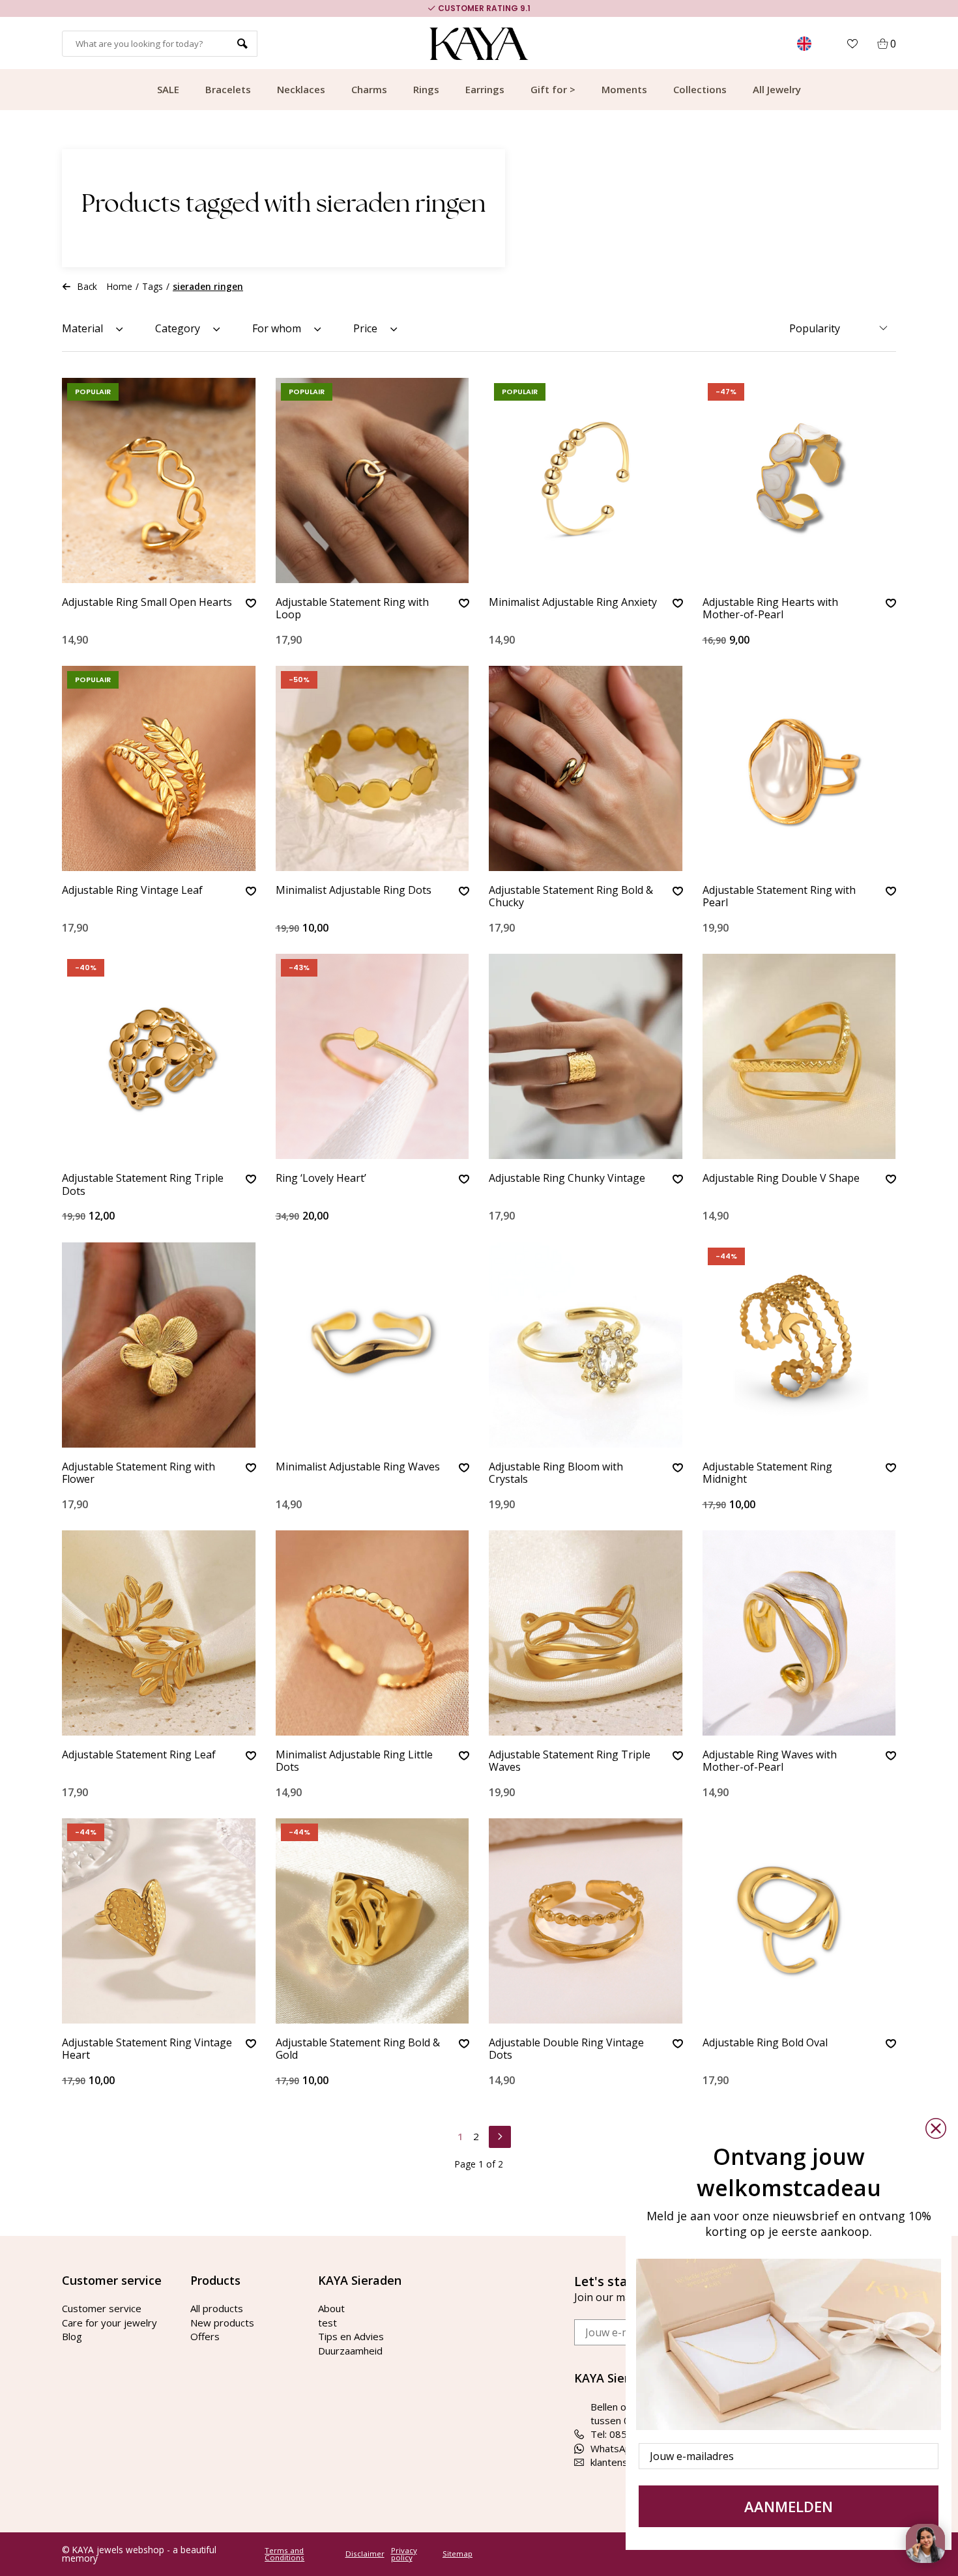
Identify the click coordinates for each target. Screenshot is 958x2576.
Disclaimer (365, 2554)
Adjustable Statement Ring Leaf (139, 1755)
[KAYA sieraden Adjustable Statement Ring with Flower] (159, 1345)
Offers (205, 2336)
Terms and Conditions (284, 2554)
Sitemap (457, 2554)
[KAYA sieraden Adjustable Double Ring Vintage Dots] (586, 1921)
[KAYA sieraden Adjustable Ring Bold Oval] (800, 1921)
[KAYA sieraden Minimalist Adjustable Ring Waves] (373, 1345)
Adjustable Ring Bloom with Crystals (556, 1473)
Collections (700, 89)
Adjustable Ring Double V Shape (781, 1179)
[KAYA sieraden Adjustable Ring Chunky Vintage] (586, 1056)
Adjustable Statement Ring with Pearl (779, 897)
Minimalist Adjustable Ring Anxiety (573, 603)
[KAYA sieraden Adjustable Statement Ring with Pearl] (800, 768)
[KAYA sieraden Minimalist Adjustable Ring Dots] (373, 768)
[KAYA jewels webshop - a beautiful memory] (479, 44)
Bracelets (228, 89)
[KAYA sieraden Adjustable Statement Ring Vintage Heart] (159, 1921)
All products (217, 2308)
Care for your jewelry (109, 2323)
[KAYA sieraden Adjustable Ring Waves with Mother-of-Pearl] (800, 1633)
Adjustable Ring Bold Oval (765, 2043)
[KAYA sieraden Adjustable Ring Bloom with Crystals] (586, 1345)
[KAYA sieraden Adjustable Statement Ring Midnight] (800, 1345)
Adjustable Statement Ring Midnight (767, 1473)
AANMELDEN (789, 2506)
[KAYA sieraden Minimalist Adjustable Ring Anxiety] (586, 480)
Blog (72, 2336)
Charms (369, 89)
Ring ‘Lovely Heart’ (321, 1179)
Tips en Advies (351, 2336)
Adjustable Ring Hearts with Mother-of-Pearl (770, 609)
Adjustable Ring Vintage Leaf (132, 891)
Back (87, 286)
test (327, 2323)
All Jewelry (777, 89)
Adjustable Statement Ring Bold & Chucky (571, 897)
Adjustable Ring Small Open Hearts (147, 603)
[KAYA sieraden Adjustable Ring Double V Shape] (800, 1056)
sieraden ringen (208, 286)
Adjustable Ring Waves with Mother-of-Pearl (770, 1761)
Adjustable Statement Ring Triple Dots (143, 1185)
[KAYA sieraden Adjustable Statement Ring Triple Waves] (586, 1633)
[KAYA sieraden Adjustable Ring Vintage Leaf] (159, 768)
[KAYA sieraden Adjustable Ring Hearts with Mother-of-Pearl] (800, 480)
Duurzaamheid (350, 2351)
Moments (624, 89)
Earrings (485, 89)
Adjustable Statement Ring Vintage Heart (147, 2049)
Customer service (102, 2308)
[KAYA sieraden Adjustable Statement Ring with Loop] (373, 480)
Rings (426, 89)
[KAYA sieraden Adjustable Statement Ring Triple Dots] (159, 1056)
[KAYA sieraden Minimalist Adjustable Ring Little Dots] (373, 1633)
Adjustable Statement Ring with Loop (352, 609)
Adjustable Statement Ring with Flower (138, 1473)
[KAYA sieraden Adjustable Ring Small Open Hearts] (159, 480)
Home (120, 286)
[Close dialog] (936, 2128)
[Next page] (500, 2135)
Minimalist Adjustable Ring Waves (358, 1467)
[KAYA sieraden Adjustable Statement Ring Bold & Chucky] (586, 768)
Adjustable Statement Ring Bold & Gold (358, 2049)
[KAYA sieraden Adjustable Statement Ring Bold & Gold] (373, 1921)
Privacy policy (404, 2554)
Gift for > (553, 89)
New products (222, 2323)
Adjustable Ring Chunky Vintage (567, 1179)
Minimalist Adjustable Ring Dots (354, 891)
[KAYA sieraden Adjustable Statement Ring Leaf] (159, 1633)
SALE (168, 89)
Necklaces (301, 89)
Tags (152, 286)
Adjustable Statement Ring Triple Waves (570, 1761)
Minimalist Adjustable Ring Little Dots (354, 1761)
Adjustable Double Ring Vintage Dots (566, 2049)
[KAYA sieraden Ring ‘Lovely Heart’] (373, 1056)
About (331, 2308)
